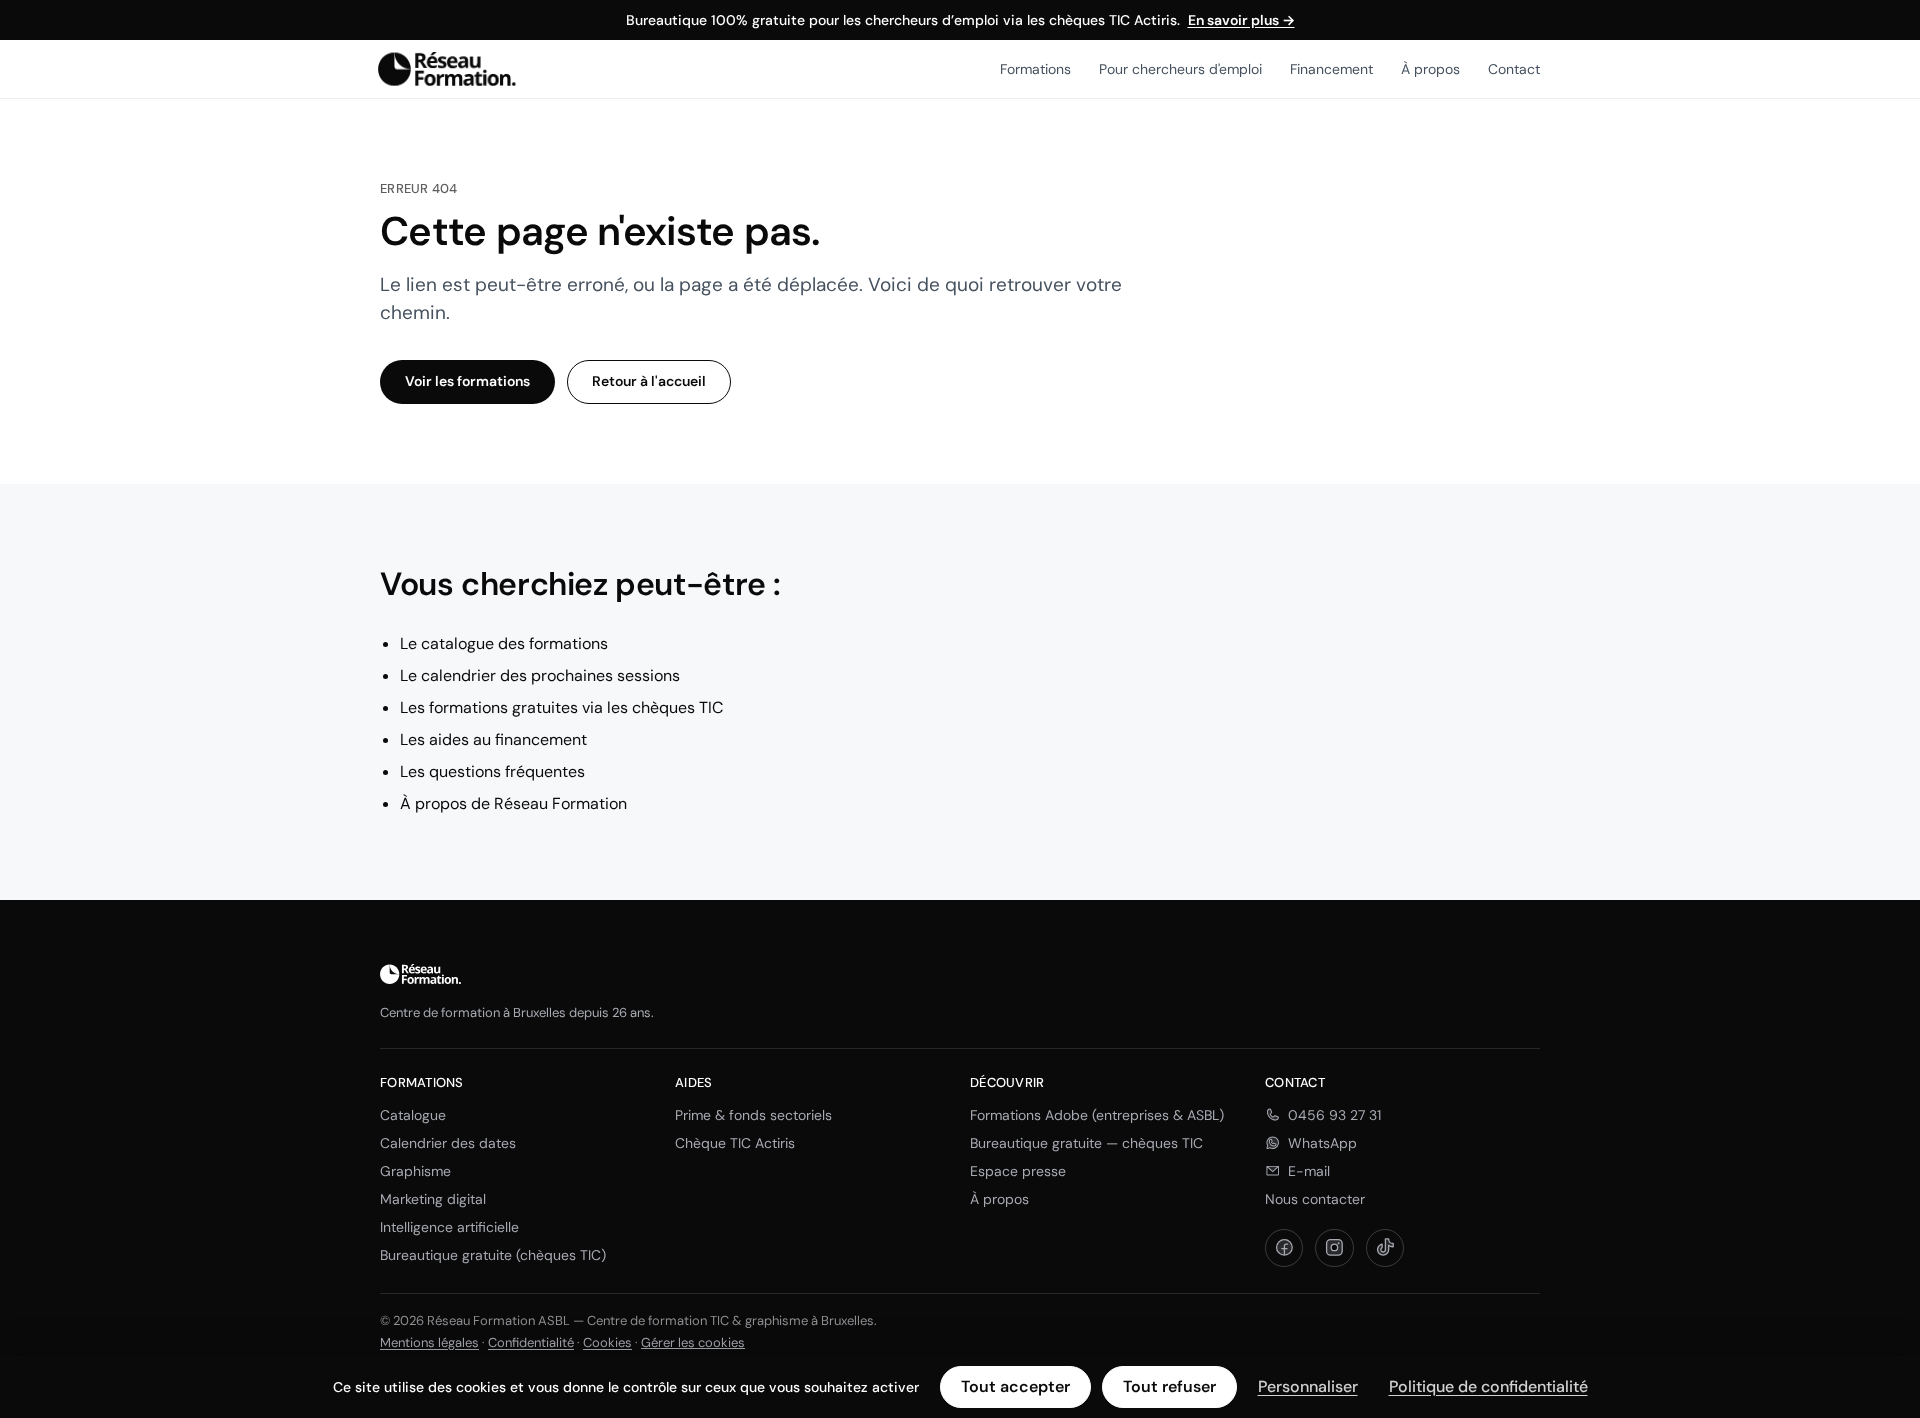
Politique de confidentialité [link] (1488, 1386)
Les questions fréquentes (492, 771)
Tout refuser (1169, 1386)
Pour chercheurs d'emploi (1180, 69)
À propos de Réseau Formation (513, 803)
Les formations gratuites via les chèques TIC (561, 707)
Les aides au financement (493, 739)
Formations (1035, 69)
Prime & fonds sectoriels (753, 1115)
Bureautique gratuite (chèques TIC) (493, 1255)
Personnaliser (1308, 1386)
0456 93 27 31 (1334, 1115)
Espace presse (1018, 1171)
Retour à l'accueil (649, 381)
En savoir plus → (1241, 20)
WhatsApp (1322, 1143)
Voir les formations (467, 381)
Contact (1514, 69)
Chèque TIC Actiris (735, 1143)
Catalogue (413, 1115)
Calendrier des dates (448, 1143)
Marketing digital (433, 1199)
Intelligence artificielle (449, 1227)
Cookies (607, 1342)
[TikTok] (1385, 1248)
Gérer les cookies (693, 1342)
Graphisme (415, 1171)
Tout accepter (1015, 1386)
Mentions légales (429, 1342)
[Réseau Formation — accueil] (447, 69)
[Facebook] (1284, 1248)
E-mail (1309, 1171)
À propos (1430, 69)
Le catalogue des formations (504, 643)
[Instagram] (1334, 1248)
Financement (1331, 69)
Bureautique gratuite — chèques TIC (1086, 1143)
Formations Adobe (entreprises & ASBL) (1097, 1115)
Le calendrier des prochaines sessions (540, 675)
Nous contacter (1315, 1199)
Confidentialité (531, 1342)
